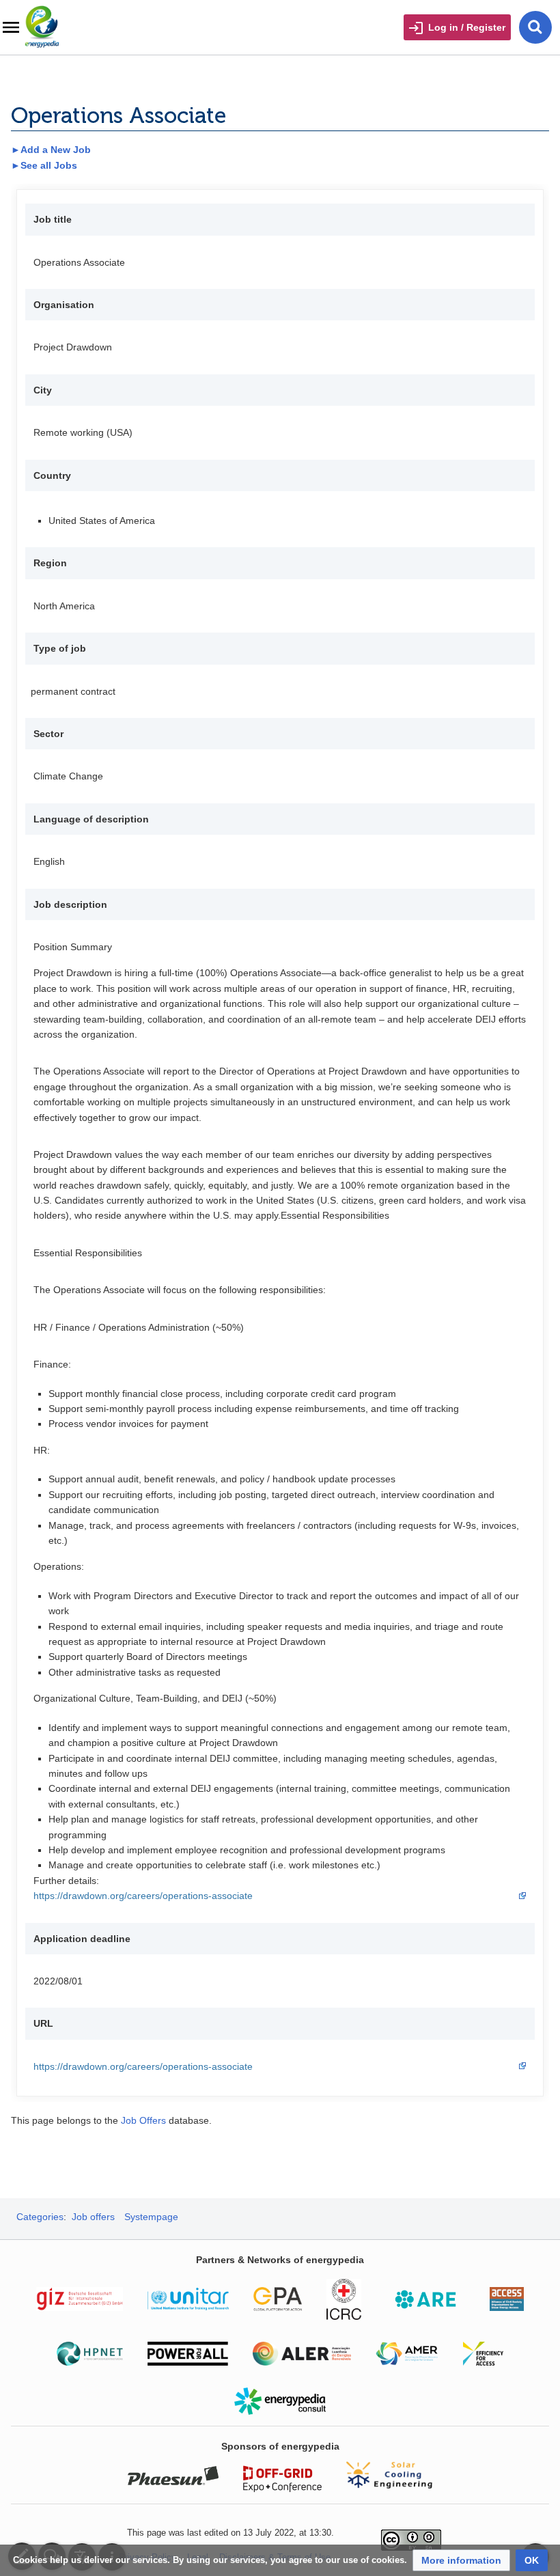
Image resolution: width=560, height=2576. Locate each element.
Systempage (151, 2217)
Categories (40, 2217)
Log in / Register (467, 27)
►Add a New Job (51, 150)
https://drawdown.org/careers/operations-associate (143, 1896)
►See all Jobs (44, 165)
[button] (461, 2560)
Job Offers (143, 2120)
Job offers (93, 2217)
